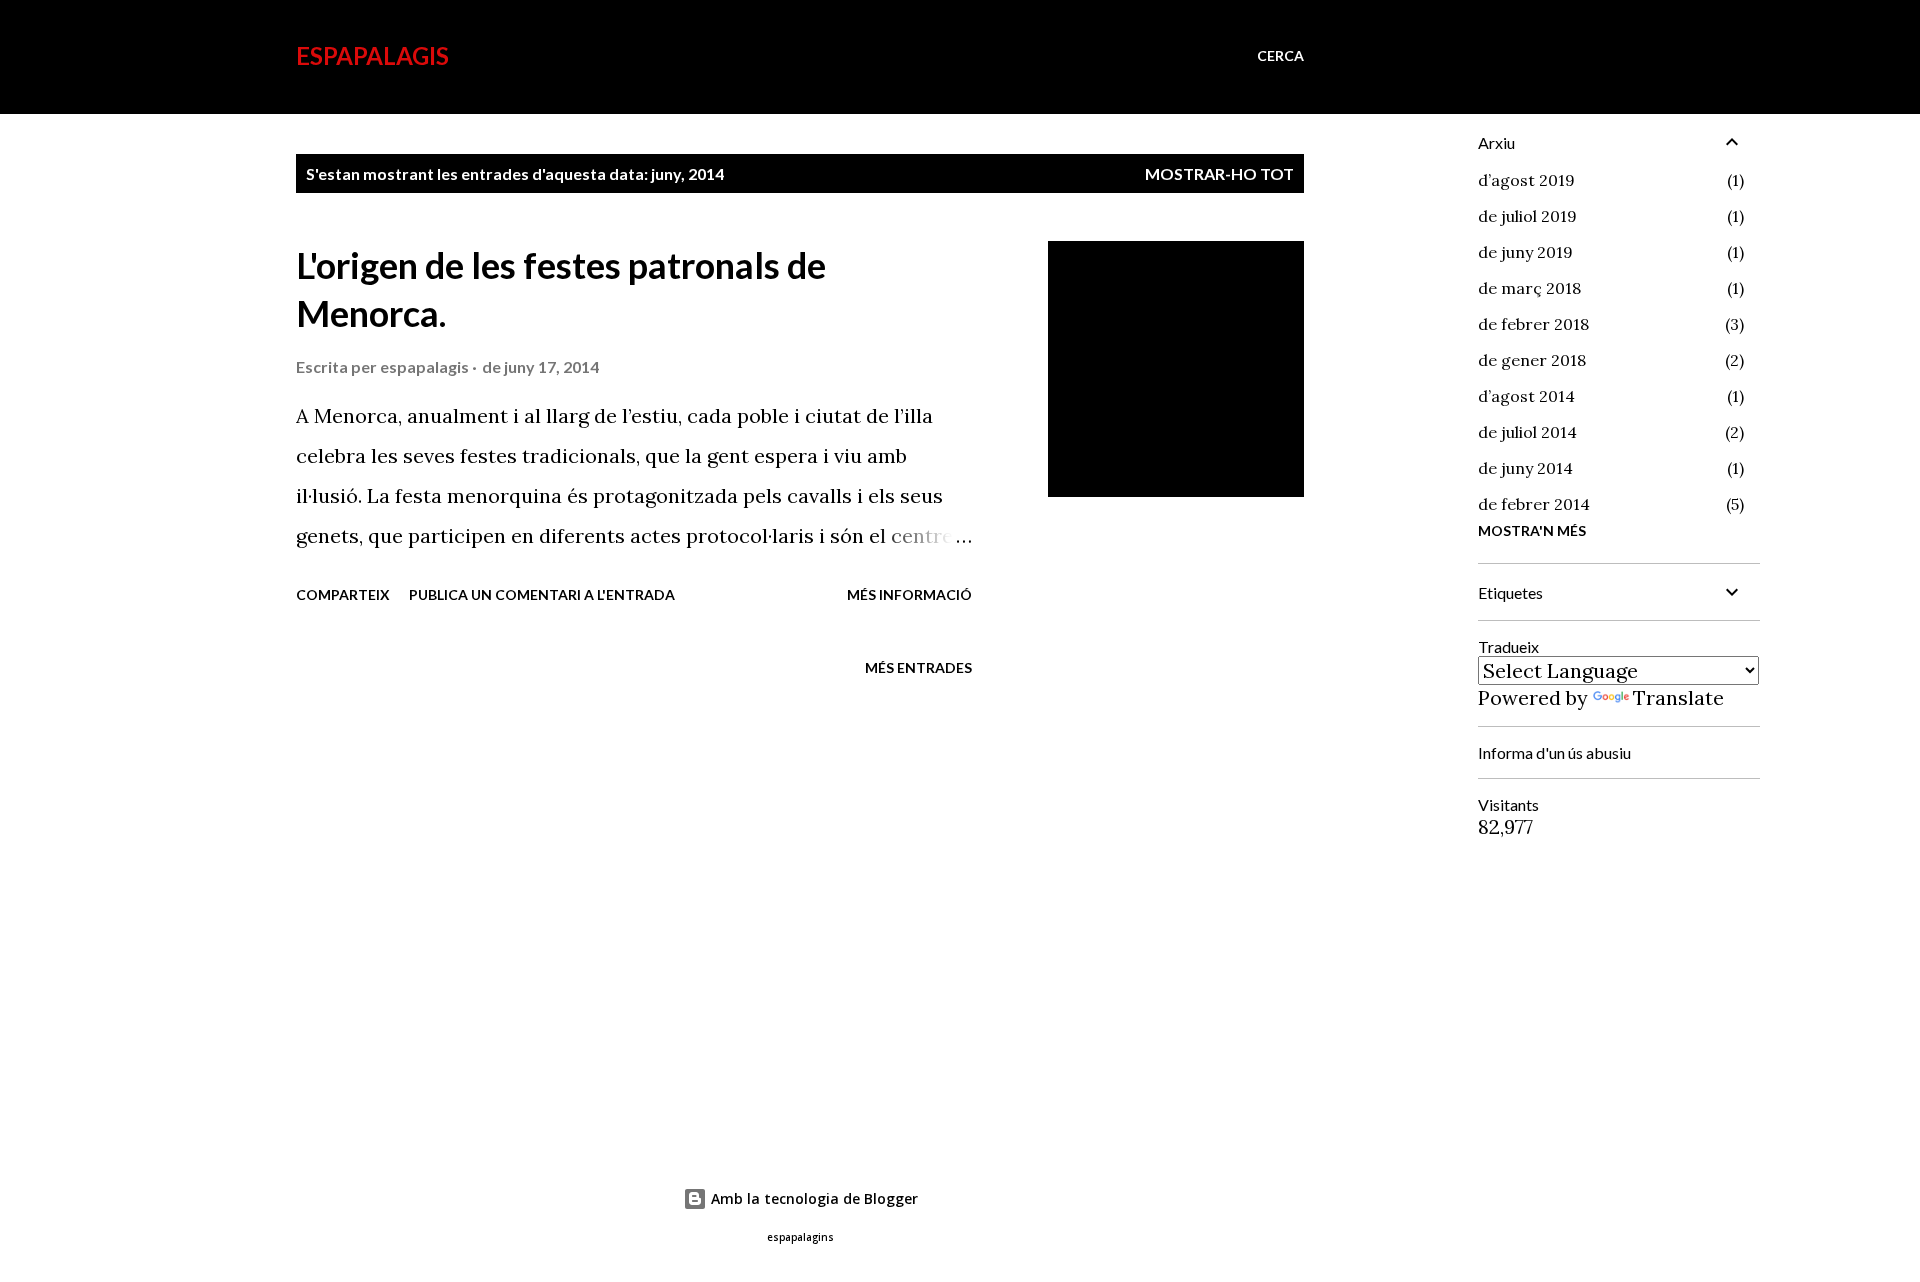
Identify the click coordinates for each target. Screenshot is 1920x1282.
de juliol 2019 (1527, 216)
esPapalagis (372, 55)
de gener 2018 (1532, 360)
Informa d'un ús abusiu (1554, 752)
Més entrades (918, 667)
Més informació (909, 594)
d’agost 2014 (1526, 396)
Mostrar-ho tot (1219, 173)
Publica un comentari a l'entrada (542, 594)
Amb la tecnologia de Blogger (812, 1198)
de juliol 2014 (1527, 432)
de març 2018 (1529, 288)
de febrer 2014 (1534, 504)
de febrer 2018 (1533, 324)
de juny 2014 (1525, 468)
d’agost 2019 (1526, 180)
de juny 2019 (1525, 252)
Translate (1678, 697)
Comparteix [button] (343, 594)
